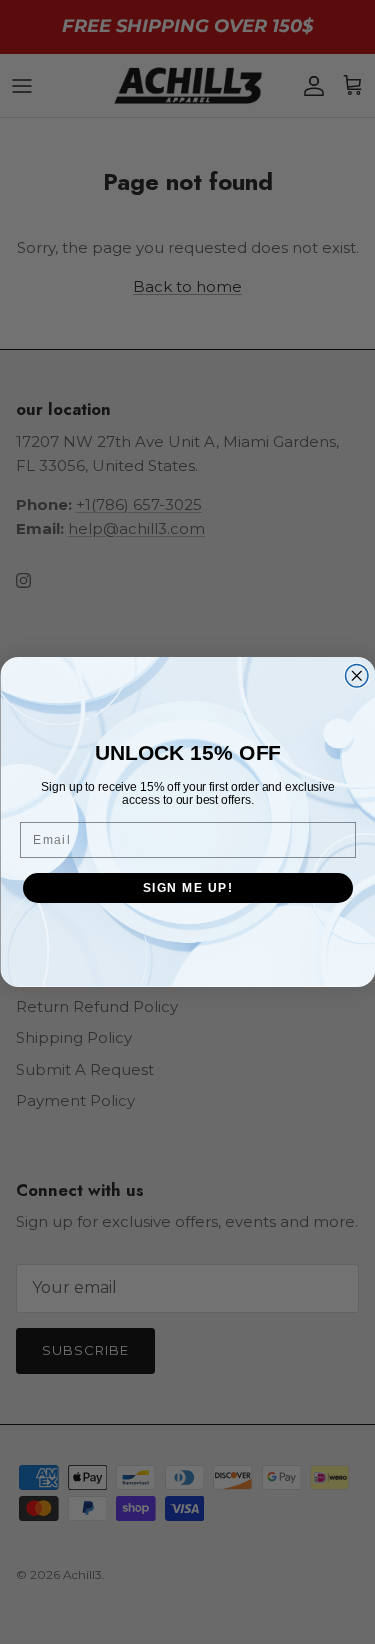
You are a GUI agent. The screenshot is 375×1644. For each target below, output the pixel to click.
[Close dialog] (356, 676)
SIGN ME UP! (187, 887)
